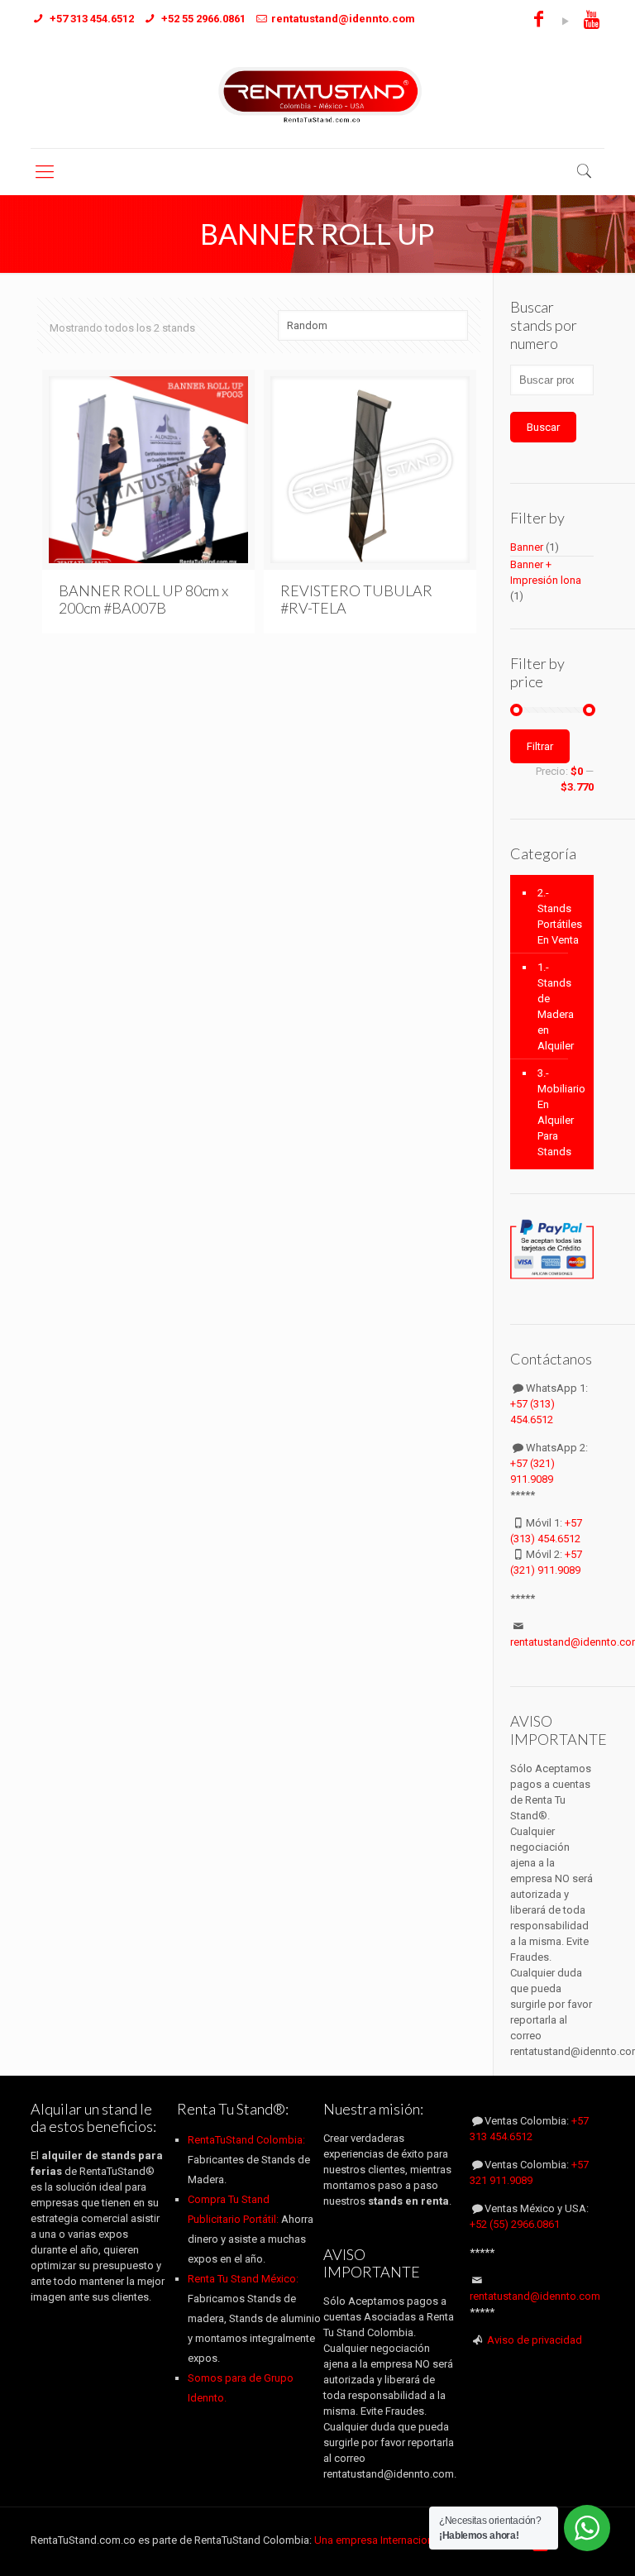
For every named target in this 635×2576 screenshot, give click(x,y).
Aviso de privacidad (535, 2340)
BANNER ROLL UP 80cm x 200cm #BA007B (143, 599)
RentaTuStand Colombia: (246, 2140)
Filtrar (540, 746)
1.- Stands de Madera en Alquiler (556, 1006)
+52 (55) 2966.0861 (515, 2224)
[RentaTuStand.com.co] (317, 94)
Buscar (543, 427)
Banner (527, 547)
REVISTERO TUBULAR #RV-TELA (356, 599)
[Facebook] (539, 22)
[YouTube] (565, 22)
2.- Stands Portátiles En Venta (560, 916)
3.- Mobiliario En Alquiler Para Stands (561, 1112)
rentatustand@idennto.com (535, 2296)
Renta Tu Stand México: (243, 2279)
